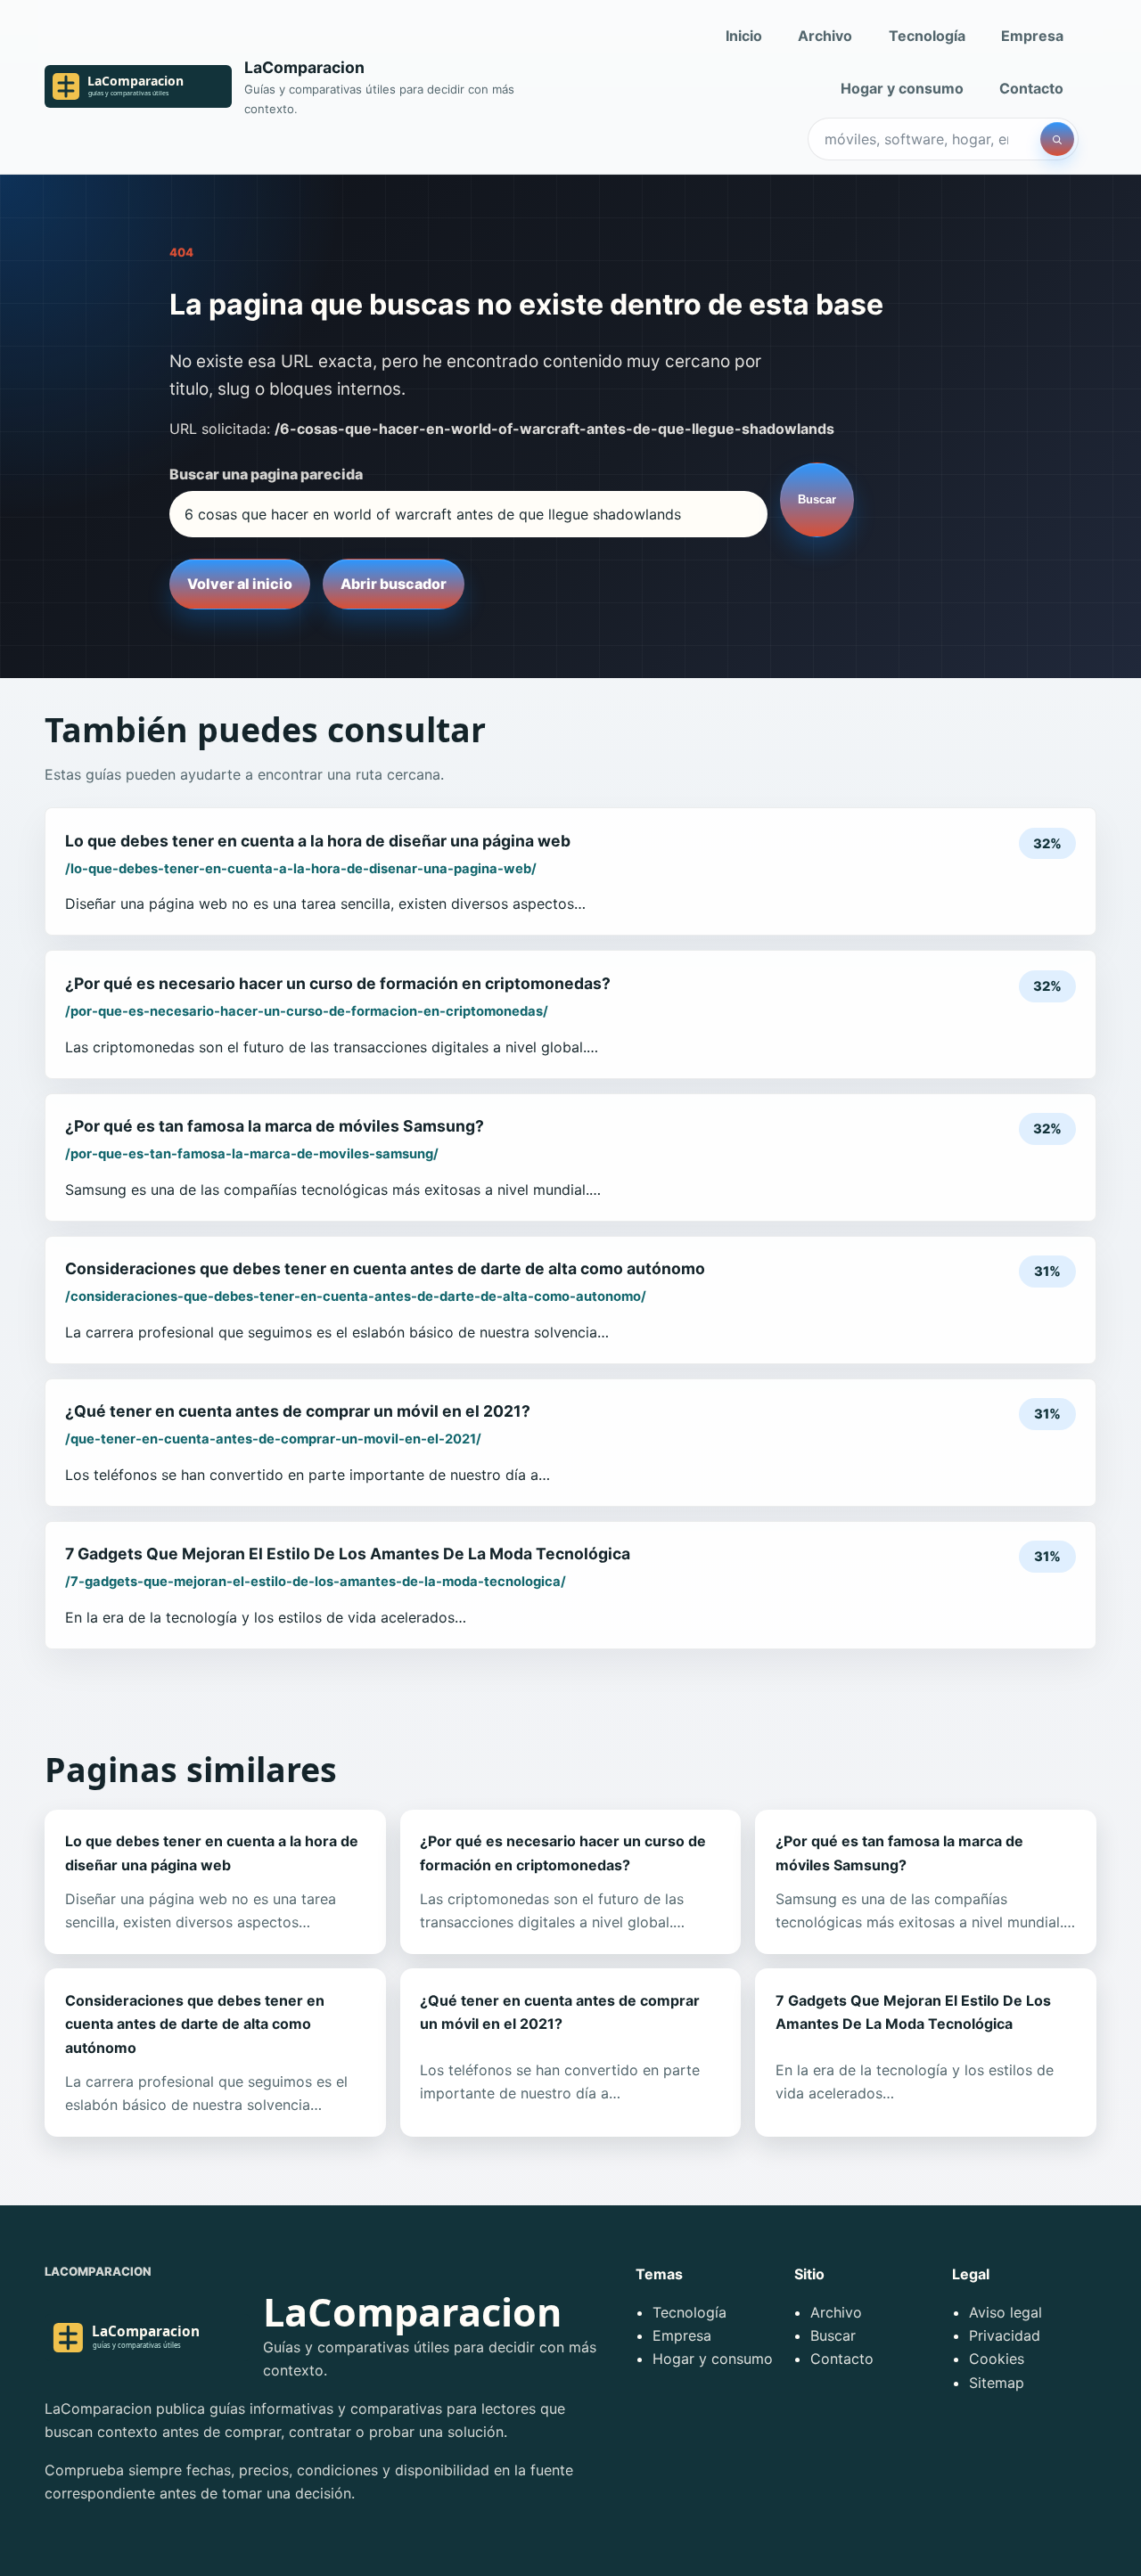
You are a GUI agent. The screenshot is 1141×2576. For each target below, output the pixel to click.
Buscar (817, 499)
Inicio (744, 36)
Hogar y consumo (902, 88)
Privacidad (1005, 2335)
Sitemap (997, 2383)
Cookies (997, 2359)
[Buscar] (1057, 139)
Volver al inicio (240, 584)
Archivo (825, 36)
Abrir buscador (394, 584)
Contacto (1031, 88)
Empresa (1032, 36)
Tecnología (927, 36)
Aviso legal (1006, 2312)
